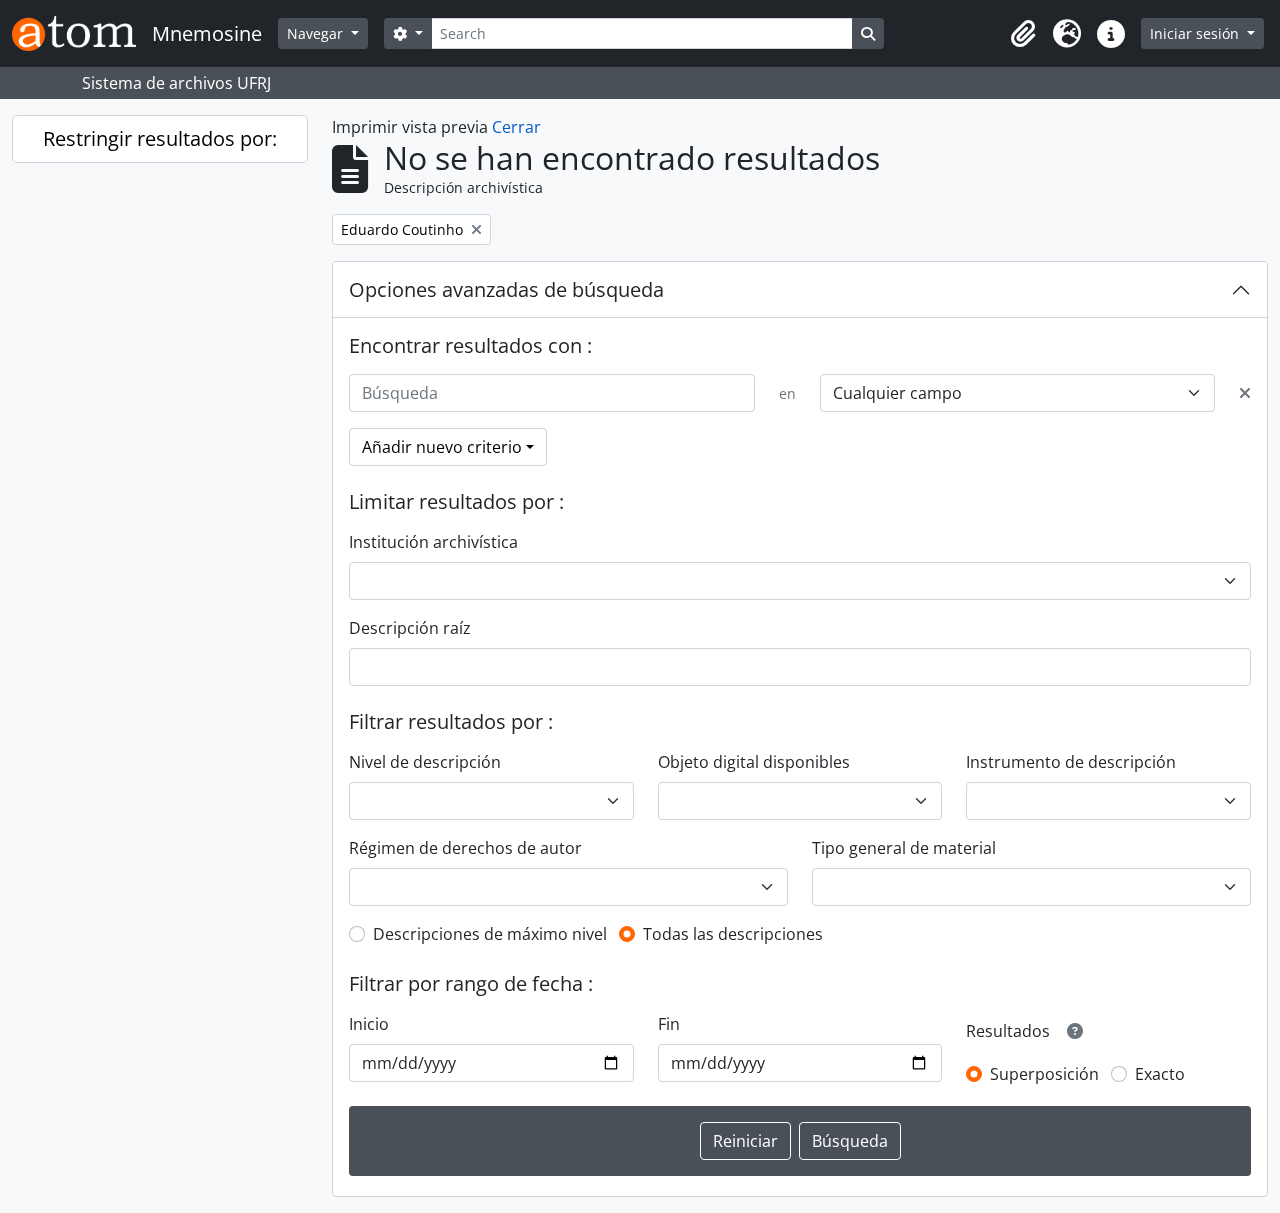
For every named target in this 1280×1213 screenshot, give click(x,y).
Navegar (317, 33)
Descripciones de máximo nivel (490, 934)
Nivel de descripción (425, 762)
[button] (1023, 34)
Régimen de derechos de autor (465, 848)
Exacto (1160, 1074)
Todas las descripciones (733, 934)
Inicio (369, 1024)
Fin (669, 1024)
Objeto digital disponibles (754, 762)
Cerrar (516, 127)
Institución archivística (433, 542)
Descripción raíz (410, 628)
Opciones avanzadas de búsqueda (506, 289)
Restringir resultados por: (160, 138)
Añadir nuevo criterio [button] (442, 447)
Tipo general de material (904, 848)
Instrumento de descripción (1071, 762)
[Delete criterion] (1245, 393)
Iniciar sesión (1196, 33)
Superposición (1044, 1074)
